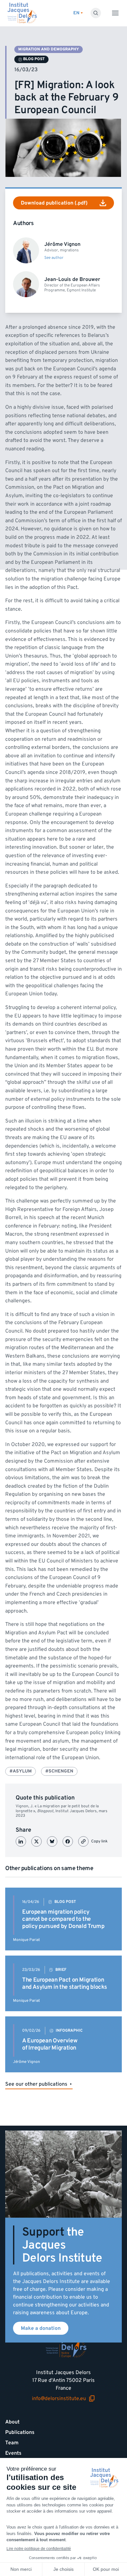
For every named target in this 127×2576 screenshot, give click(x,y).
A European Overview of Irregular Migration (50, 2044)
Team (12, 2443)
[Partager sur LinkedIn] (21, 1841)
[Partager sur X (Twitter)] (36, 1841)
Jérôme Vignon (27, 2062)
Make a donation (41, 2328)
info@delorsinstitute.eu (59, 2399)
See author (54, 258)
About (12, 2422)
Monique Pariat (27, 1940)
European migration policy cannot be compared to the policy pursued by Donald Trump (63, 1919)
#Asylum (21, 1771)
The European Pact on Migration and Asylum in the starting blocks (65, 1983)
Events (13, 2453)
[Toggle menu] (115, 13)
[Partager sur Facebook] (68, 1841)
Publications (20, 2432)
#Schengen (59, 1771)
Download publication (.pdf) (54, 203)
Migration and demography (49, 49)
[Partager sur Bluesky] (52, 1841)
